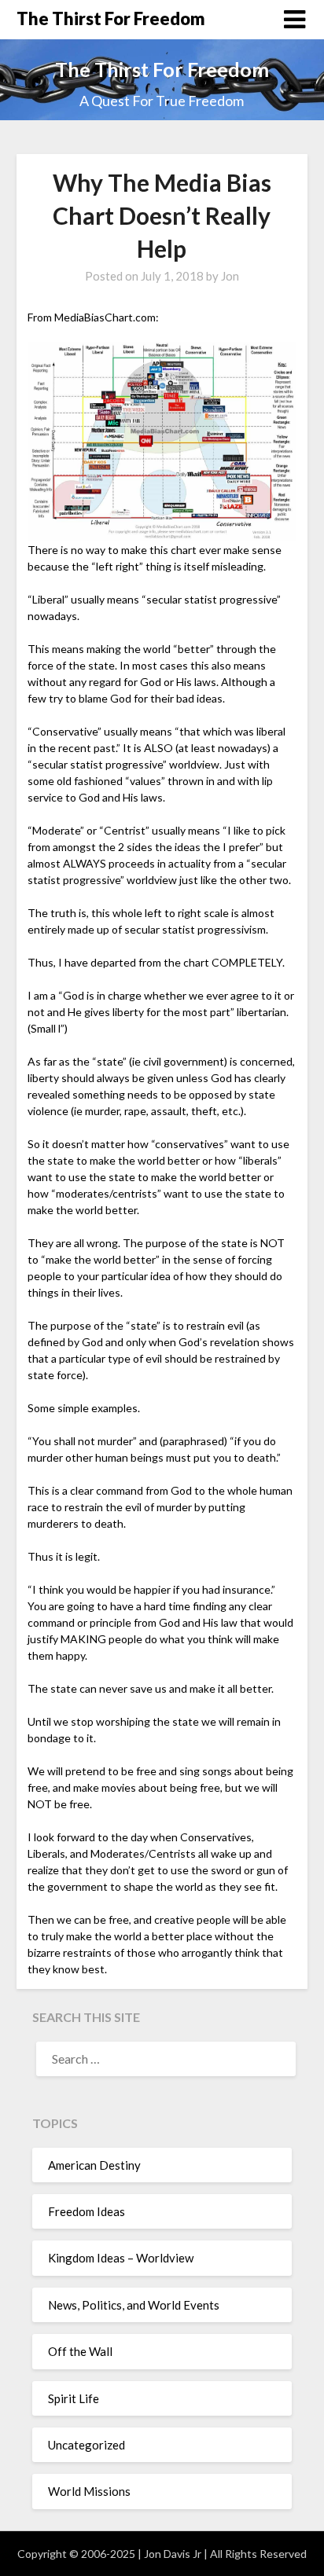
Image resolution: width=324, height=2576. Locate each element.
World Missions (89, 2491)
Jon (230, 276)
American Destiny (94, 2165)
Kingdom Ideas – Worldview (121, 2258)
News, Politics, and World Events (134, 2305)
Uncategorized (87, 2445)
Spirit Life (74, 2398)
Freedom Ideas (87, 2211)
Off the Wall (80, 2351)
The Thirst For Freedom (111, 18)
